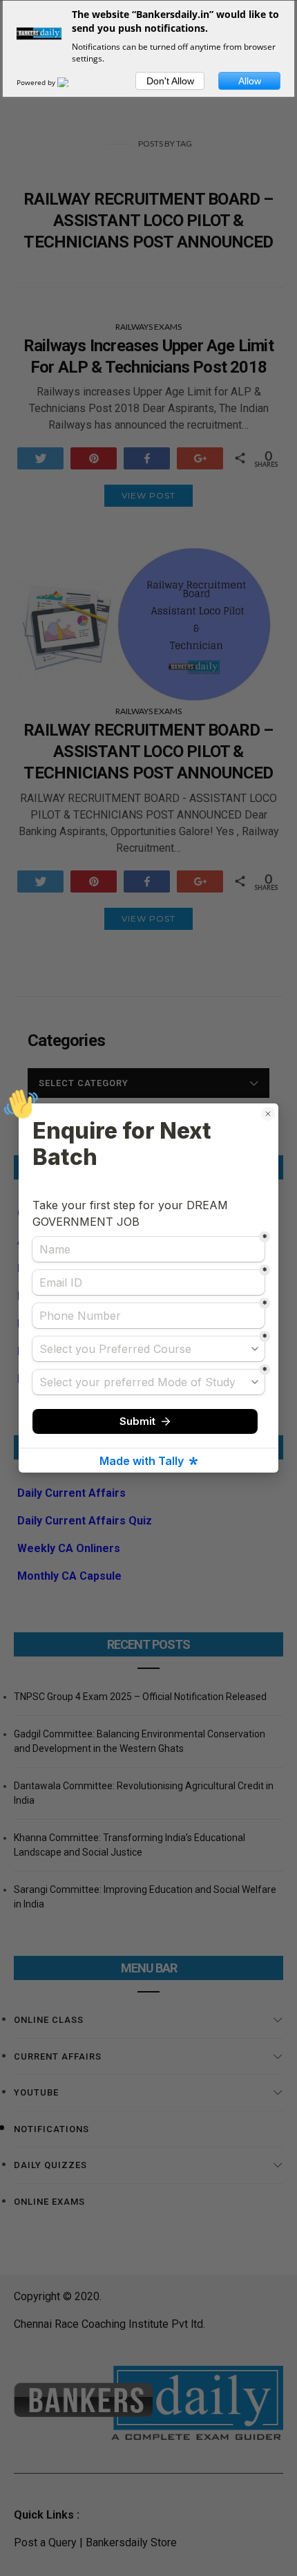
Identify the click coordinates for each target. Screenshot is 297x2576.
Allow (250, 81)
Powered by (37, 82)
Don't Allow (170, 81)
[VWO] (71, 82)
